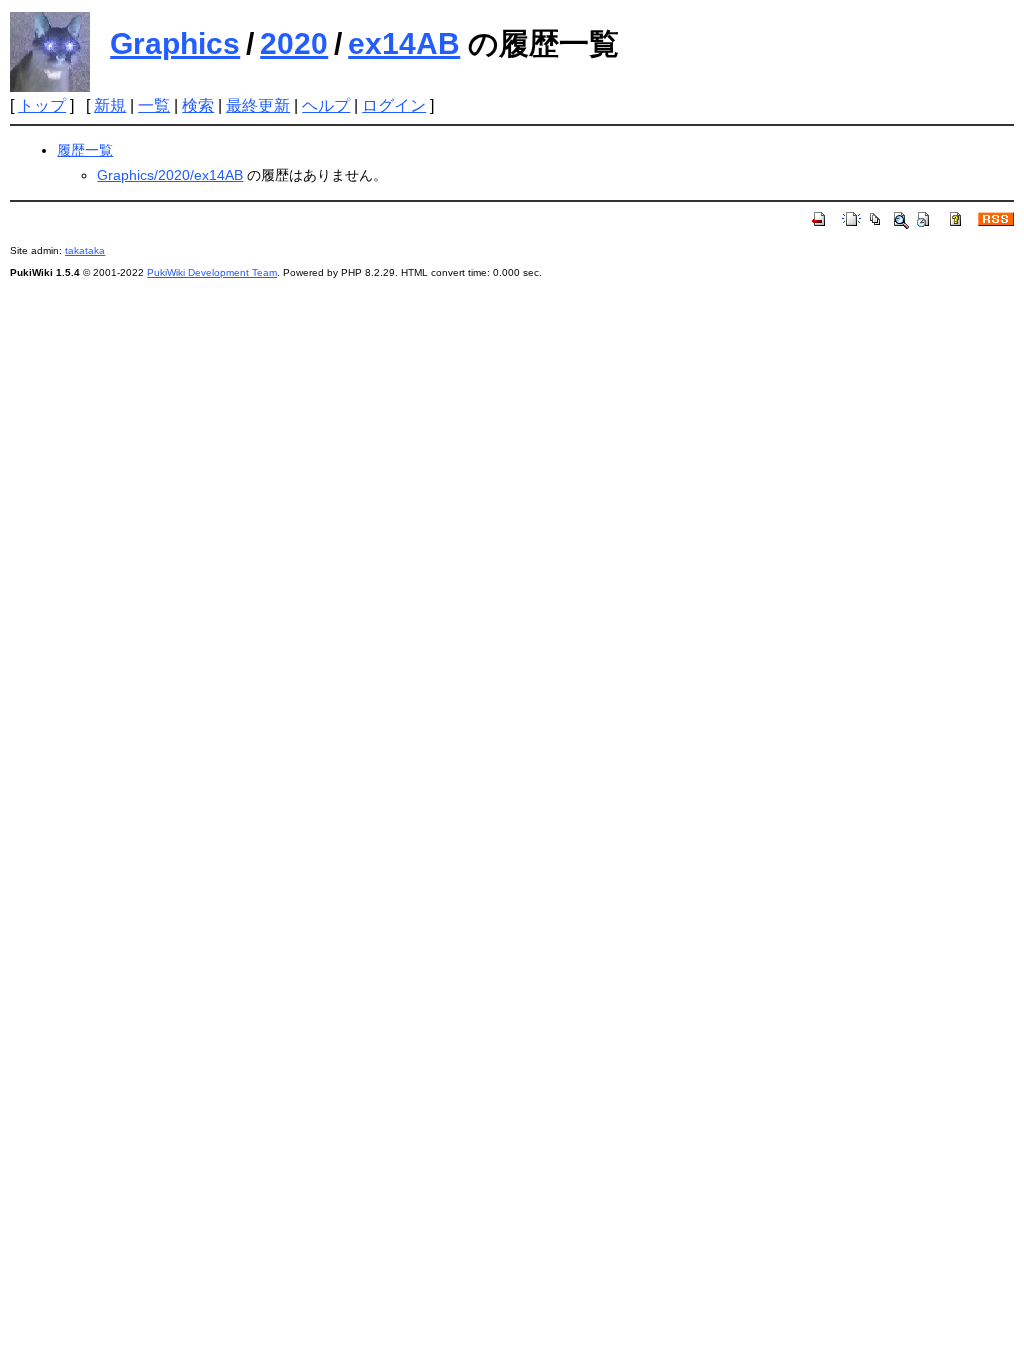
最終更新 (258, 105)
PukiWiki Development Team (212, 272)
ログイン (394, 105)
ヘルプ (326, 105)
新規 (110, 105)
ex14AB (404, 43)
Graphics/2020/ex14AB (170, 175)
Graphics (175, 43)
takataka (85, 250)
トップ (42, 105)
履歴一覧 (85, 150)
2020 (294, 43)
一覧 (154, 105)
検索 (198, 105)
